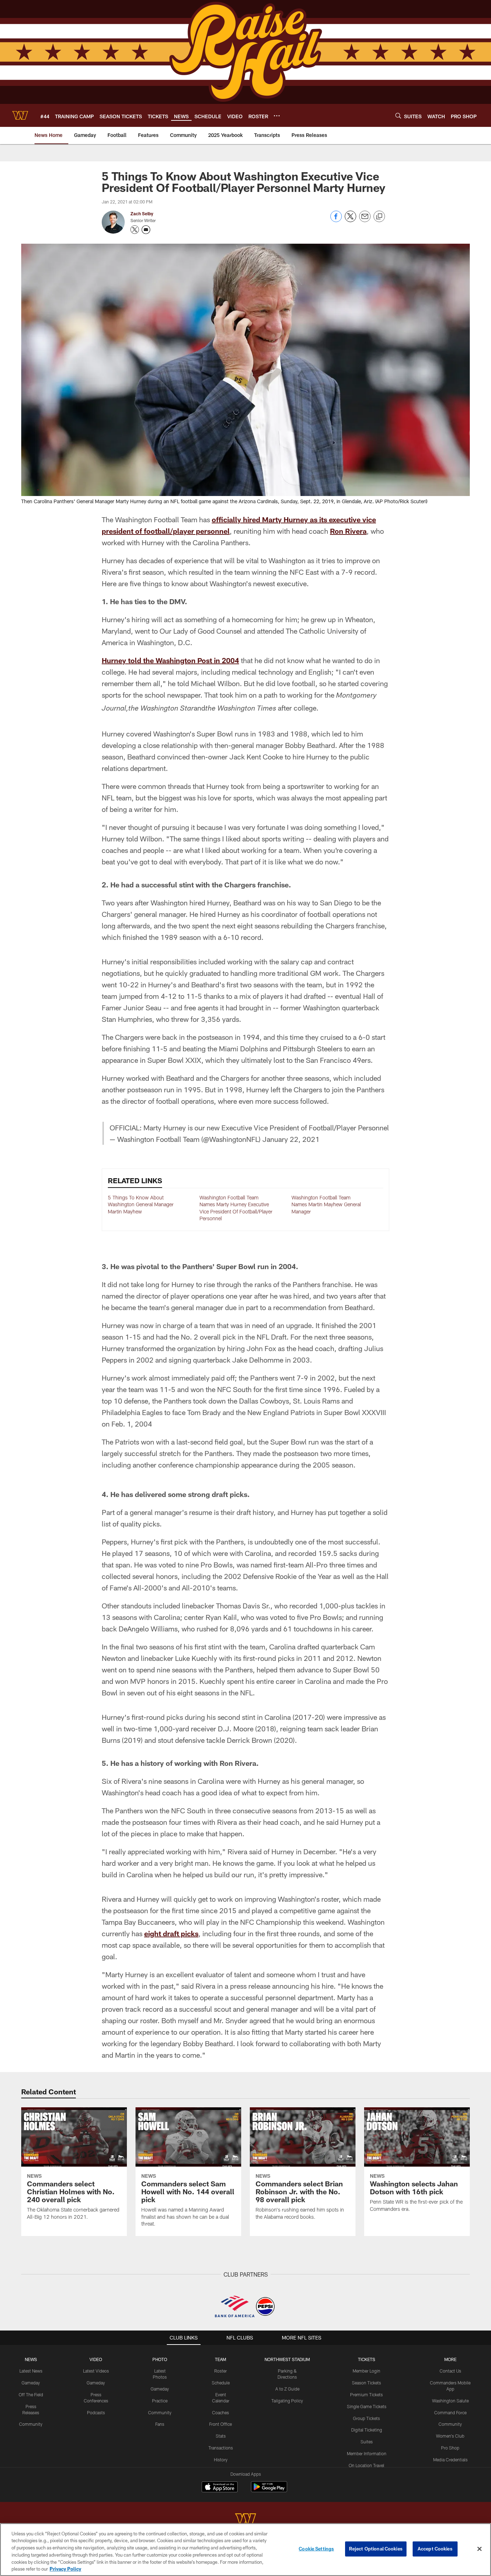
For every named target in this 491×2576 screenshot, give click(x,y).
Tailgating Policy (287, 2401)
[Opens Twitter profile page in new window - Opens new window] (135, 230)
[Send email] (365, 220)
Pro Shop (450, 2448)
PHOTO (160, 2359)
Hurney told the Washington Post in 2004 (170, 660)
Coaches (221, 2412)
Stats (221, 2436)
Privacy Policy (65, 2568)
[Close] (479, 2549)
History (221, 2460)
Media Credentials (450, 2460)
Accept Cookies (435, 2549)
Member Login (366, 2371)
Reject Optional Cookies (376, 2549)
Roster (221, 2371)
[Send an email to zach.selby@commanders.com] (146, 230)
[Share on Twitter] (350, 220)
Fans (160, 2424)
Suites (367, 2442)
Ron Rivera (348, 531)
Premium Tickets (366, 2394)
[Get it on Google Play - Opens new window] (269, 2490)
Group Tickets (366, 2418)
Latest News (31, 2371)
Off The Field (31, 2394)
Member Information (367, 2453)
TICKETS (367, 2359)
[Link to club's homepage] (20, 115)
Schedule (221, 2383)
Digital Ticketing (367, 2430)
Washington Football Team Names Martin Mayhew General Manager (326, 1204)
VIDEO (96, 2359)
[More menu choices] (277, 116)
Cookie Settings (316, 2549)
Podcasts (96, 2412)
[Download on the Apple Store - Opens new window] (220, 2488)
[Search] (398, 116)
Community (31, 2424)
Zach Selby (142, 213)
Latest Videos (96, 2371)
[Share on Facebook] (336, 220)
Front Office (221, 2424)
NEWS (31, 2359)
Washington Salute (450, 2401)
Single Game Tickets (367, 2406)
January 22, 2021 (291, 1139)
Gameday (31, 2383)
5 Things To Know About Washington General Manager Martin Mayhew (141, 1204)
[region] (245, 2550)
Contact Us (450, 2371)
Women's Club (450, 2436)
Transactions (221, 2448)
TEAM (221, 2359)
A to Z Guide (287, 2389)
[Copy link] (379, 217)
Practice (160, 2401)
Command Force (450, 2412)
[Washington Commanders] (245, 2520)
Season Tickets (366, 2383)
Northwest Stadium (287, 2359)
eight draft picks (171, 1933)
